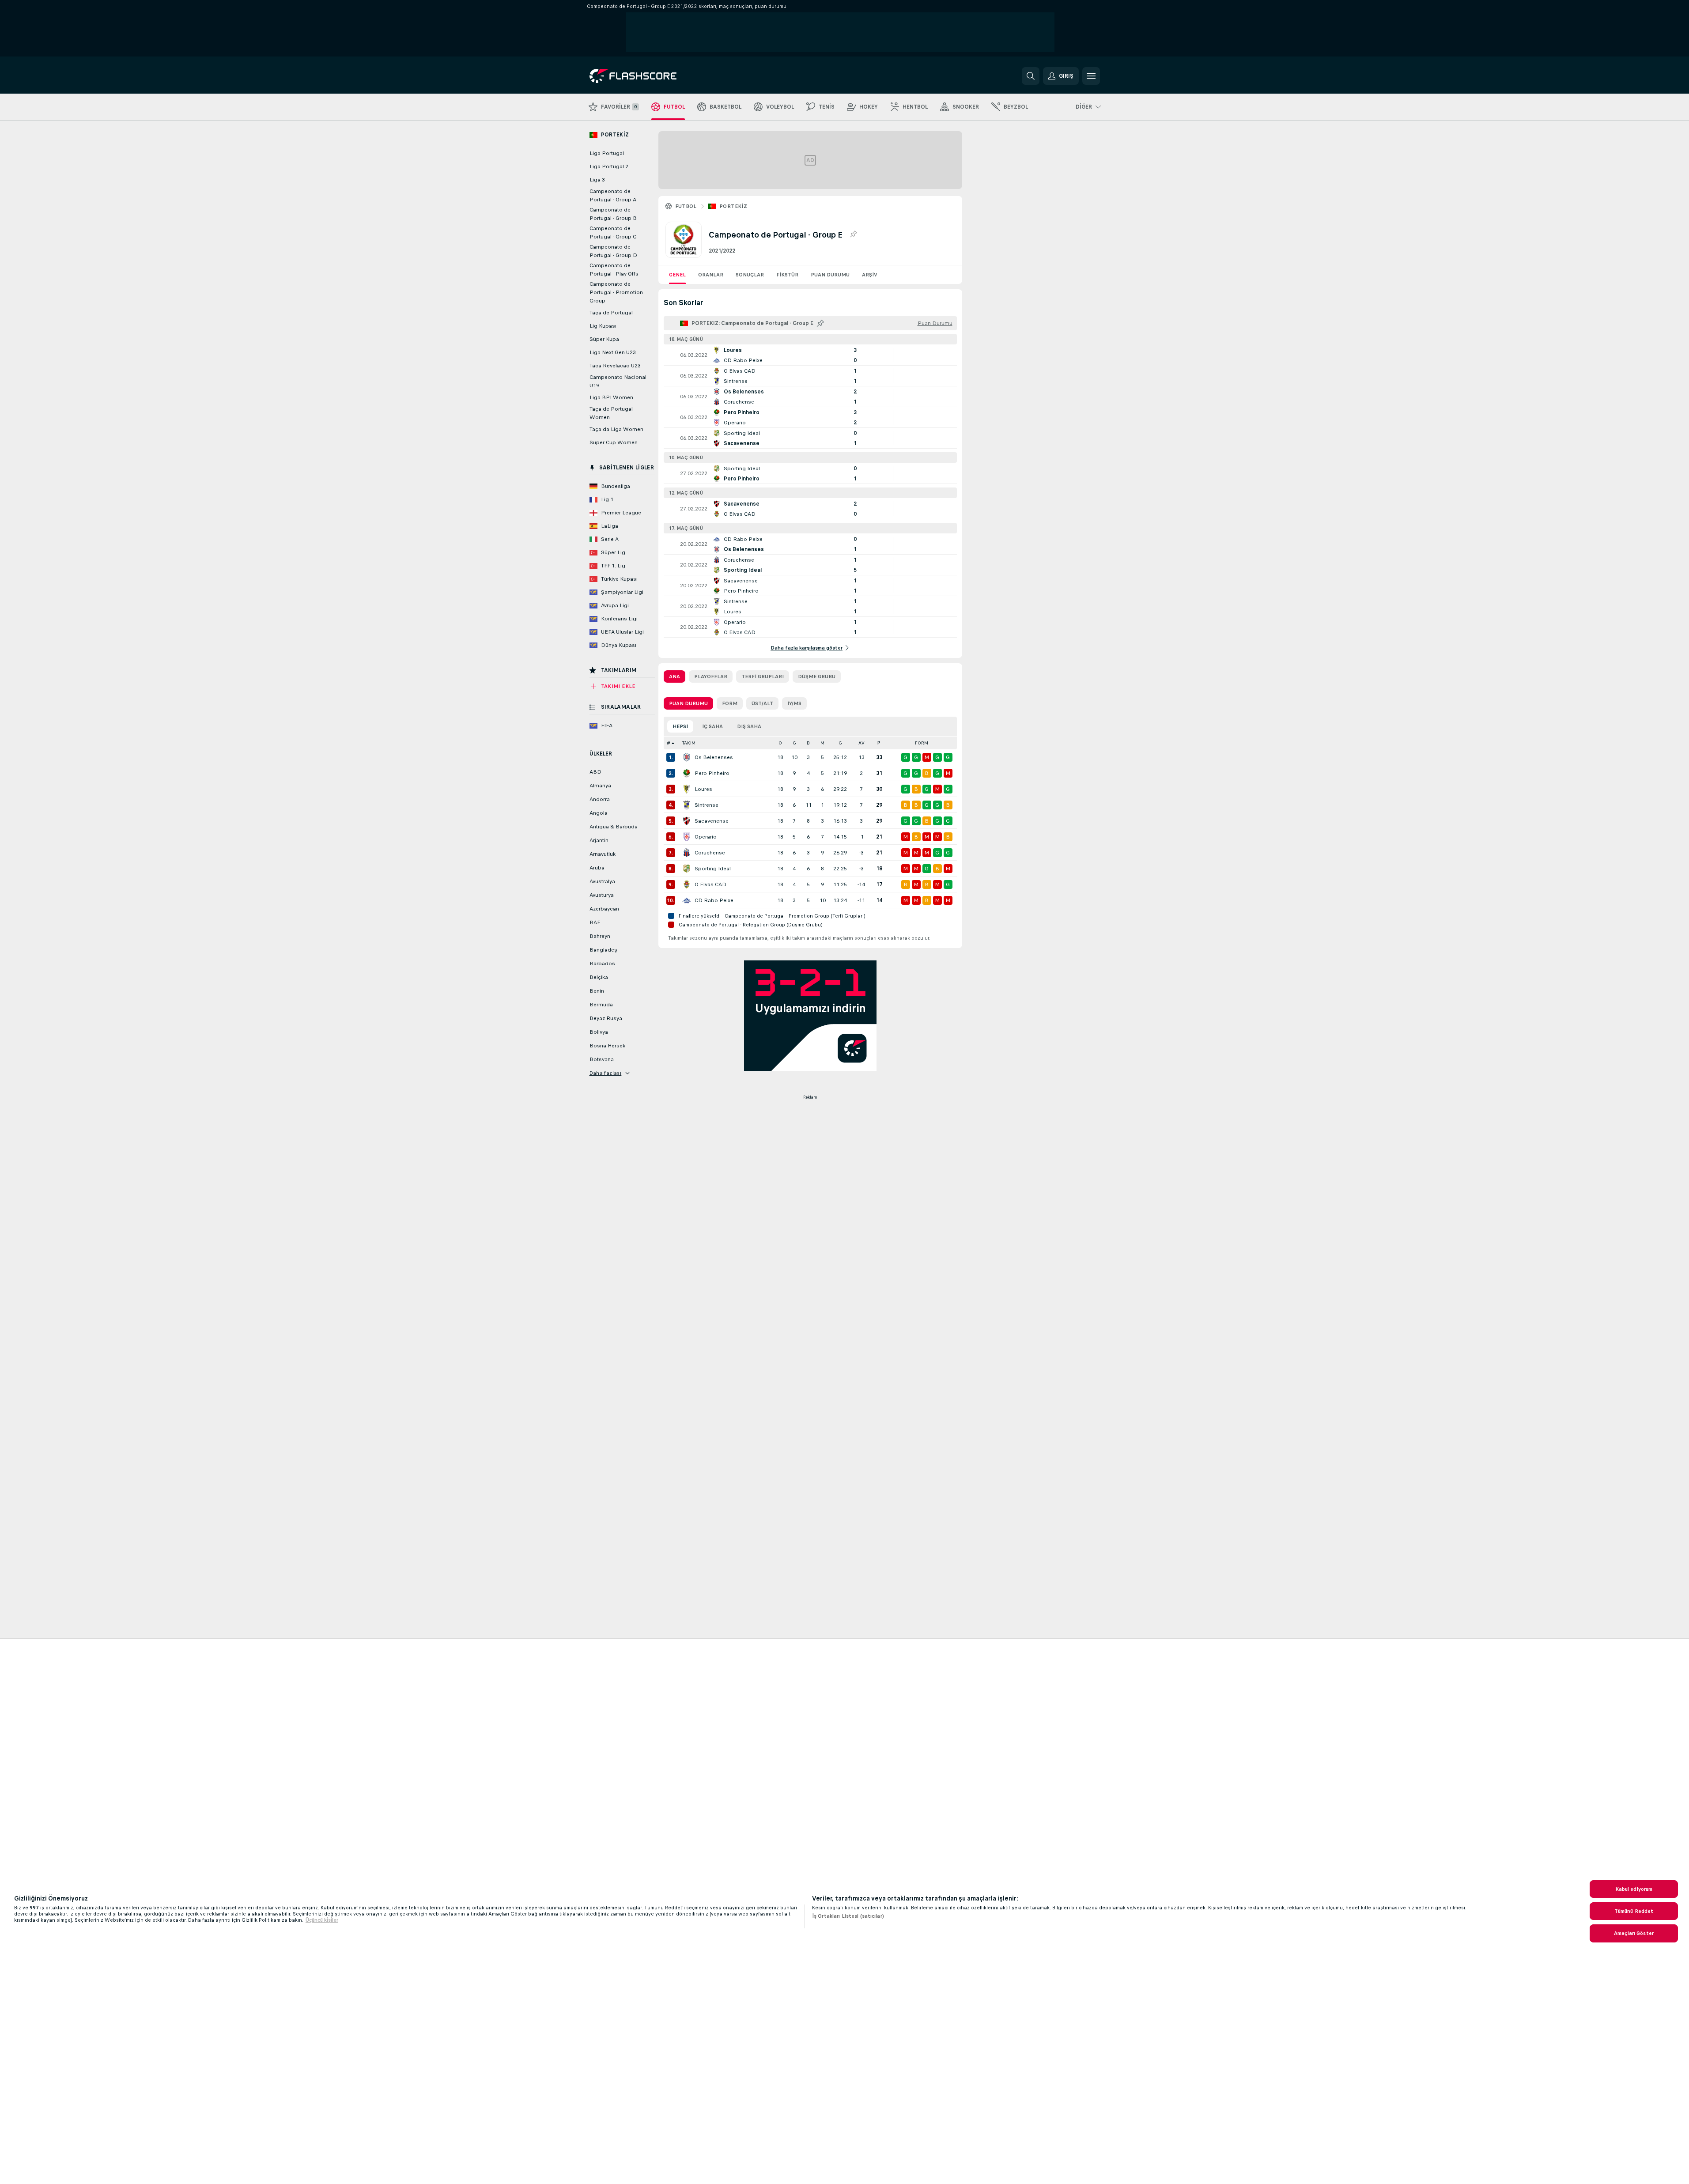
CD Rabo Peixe (714, 900)
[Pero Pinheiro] (687, 773)
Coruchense (710, 853)
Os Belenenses (714, 757)
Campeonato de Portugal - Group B (613, 214)
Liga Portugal (607, 153)
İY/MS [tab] (794, 703)
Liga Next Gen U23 (613, 352)
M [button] (822, 743)
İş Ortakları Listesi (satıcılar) (848, 1916)
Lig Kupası (603, 326)
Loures (703, 789)
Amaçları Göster (1634, 1933)
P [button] (879, 743)
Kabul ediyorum (1634, 1889)
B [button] (808, 743)
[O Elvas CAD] (687, 884)
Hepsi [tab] (680, 726)
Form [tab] (730, 703)
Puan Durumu (830, 275)
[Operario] (687, 837)
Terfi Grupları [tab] (763, 676)
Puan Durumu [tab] (688, 703)
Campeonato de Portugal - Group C (613, 232)
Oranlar (711, 275)
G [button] (794, 743)
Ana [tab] (674, 676)
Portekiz (733, 206)
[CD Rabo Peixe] (687, 900)
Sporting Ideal (713, 869)
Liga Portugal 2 (609, 166)
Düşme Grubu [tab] (817, 676)
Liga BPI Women (611, 397)
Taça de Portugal (611, 313)
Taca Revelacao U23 (615, 366)
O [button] (780, 743)
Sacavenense (712, 821)
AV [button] (862, 743)
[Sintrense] (687, 805)
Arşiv (870, 275)
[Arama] (1031, 76)
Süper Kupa (604, 339)
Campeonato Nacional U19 (618, 381)
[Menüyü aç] (1091, 76)
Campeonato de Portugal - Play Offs (614, 270)
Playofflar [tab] (711, 676)
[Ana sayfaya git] (650, 76)
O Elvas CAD (710, 884)
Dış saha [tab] (749, 726)
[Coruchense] (687, 853)
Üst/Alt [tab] (762, 703)
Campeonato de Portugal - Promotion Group (616, 292)
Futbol (686, 206)
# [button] (669, 743)
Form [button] (922, 743)
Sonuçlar (750, 275)
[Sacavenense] (687, 821)
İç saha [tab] (712, 726)
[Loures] (687, 789)
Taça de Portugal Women (611, 413)
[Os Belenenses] (687, 757)
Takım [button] (689, 743)
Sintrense (707, 805)
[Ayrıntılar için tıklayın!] (810, 355)
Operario (706, 837)
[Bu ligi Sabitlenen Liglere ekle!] (853, 234)
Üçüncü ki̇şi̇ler (322, 1920)
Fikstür (787, 275)
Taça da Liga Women (616, 429)
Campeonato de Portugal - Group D (613, 251)
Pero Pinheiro (712, 773)
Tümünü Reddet (1634, 1911)
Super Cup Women (614, 442)
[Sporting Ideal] (687, 869)
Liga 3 (597, 180)
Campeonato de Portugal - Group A (613, 195)
